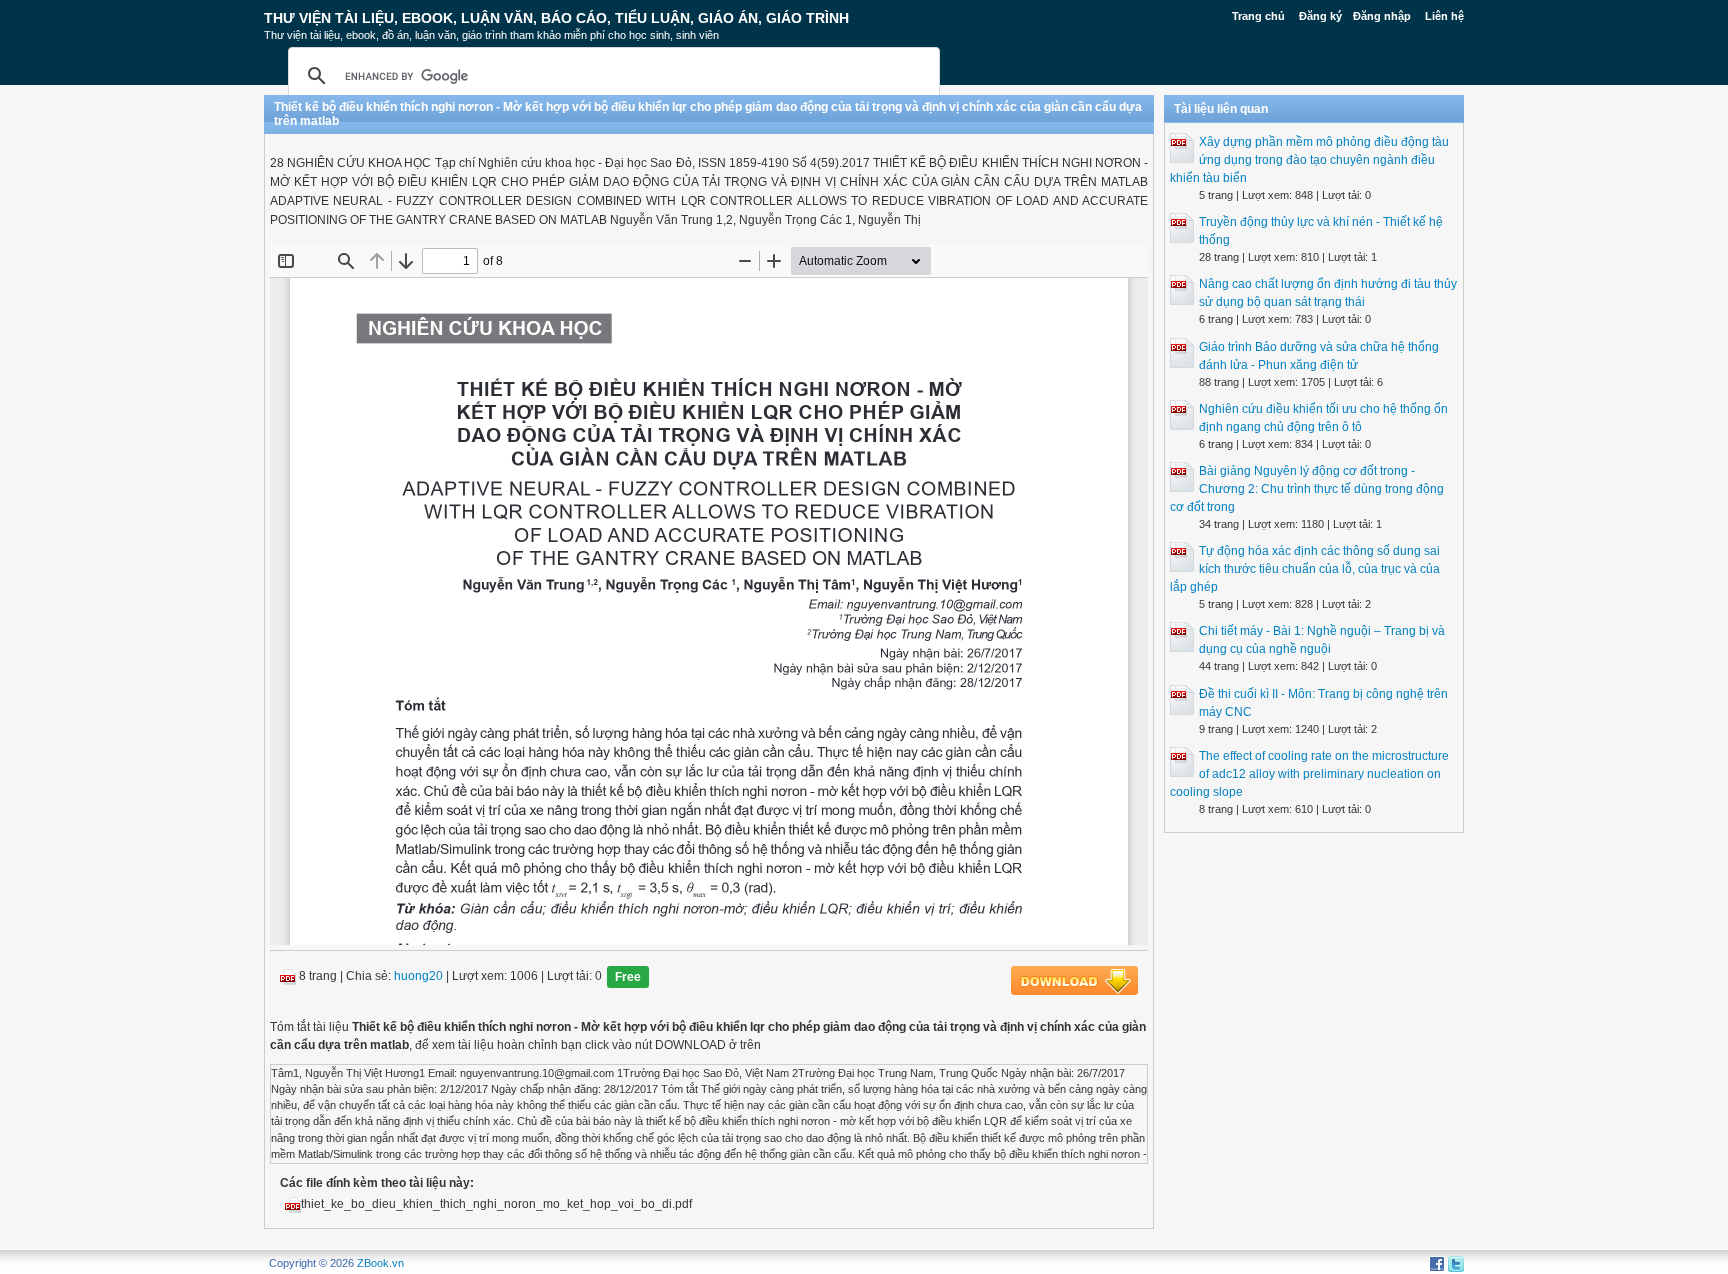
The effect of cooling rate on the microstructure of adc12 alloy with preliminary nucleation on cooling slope (1309, 774)
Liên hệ (1444, 16)
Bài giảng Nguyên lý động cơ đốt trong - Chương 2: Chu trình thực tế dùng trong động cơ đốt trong (1307, 489)
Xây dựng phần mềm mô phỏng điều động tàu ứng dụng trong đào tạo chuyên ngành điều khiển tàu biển (1309, 160)
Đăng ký (1320, 16)
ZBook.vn (380, 1263)
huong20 (418, 976)
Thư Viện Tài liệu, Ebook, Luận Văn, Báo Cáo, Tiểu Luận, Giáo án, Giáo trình (556, 18)
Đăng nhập (1382, 16)
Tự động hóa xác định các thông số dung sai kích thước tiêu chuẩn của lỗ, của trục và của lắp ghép (1305, 569)
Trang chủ (1258, 16)
